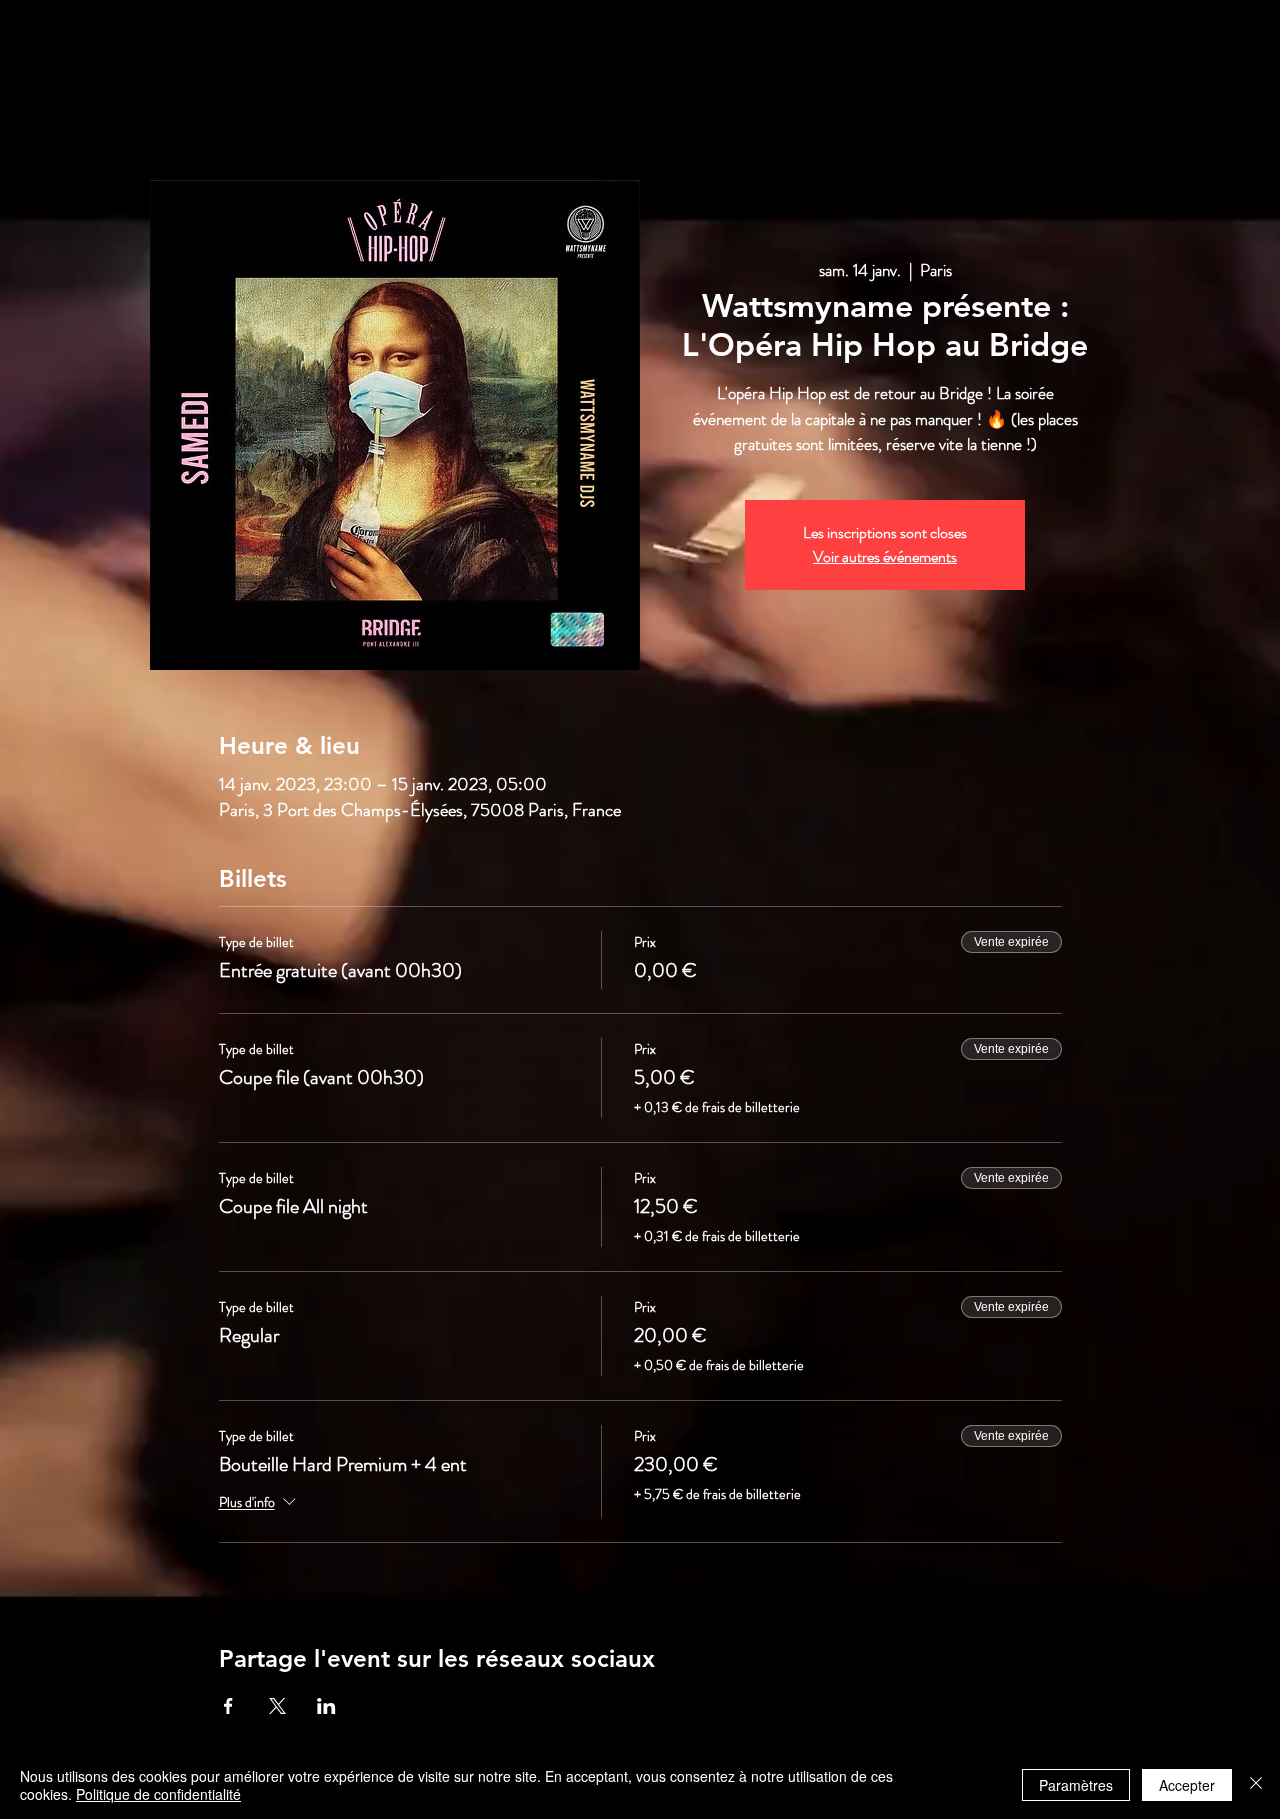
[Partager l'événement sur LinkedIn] (326, 1706)
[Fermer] (1256, 1785)
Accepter (1187, 1785)
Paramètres (1076, 1785)
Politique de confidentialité (158, 1794)
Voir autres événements (885, 556)
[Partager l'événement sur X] (277, 1706)
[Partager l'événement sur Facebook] (228, 1706)
